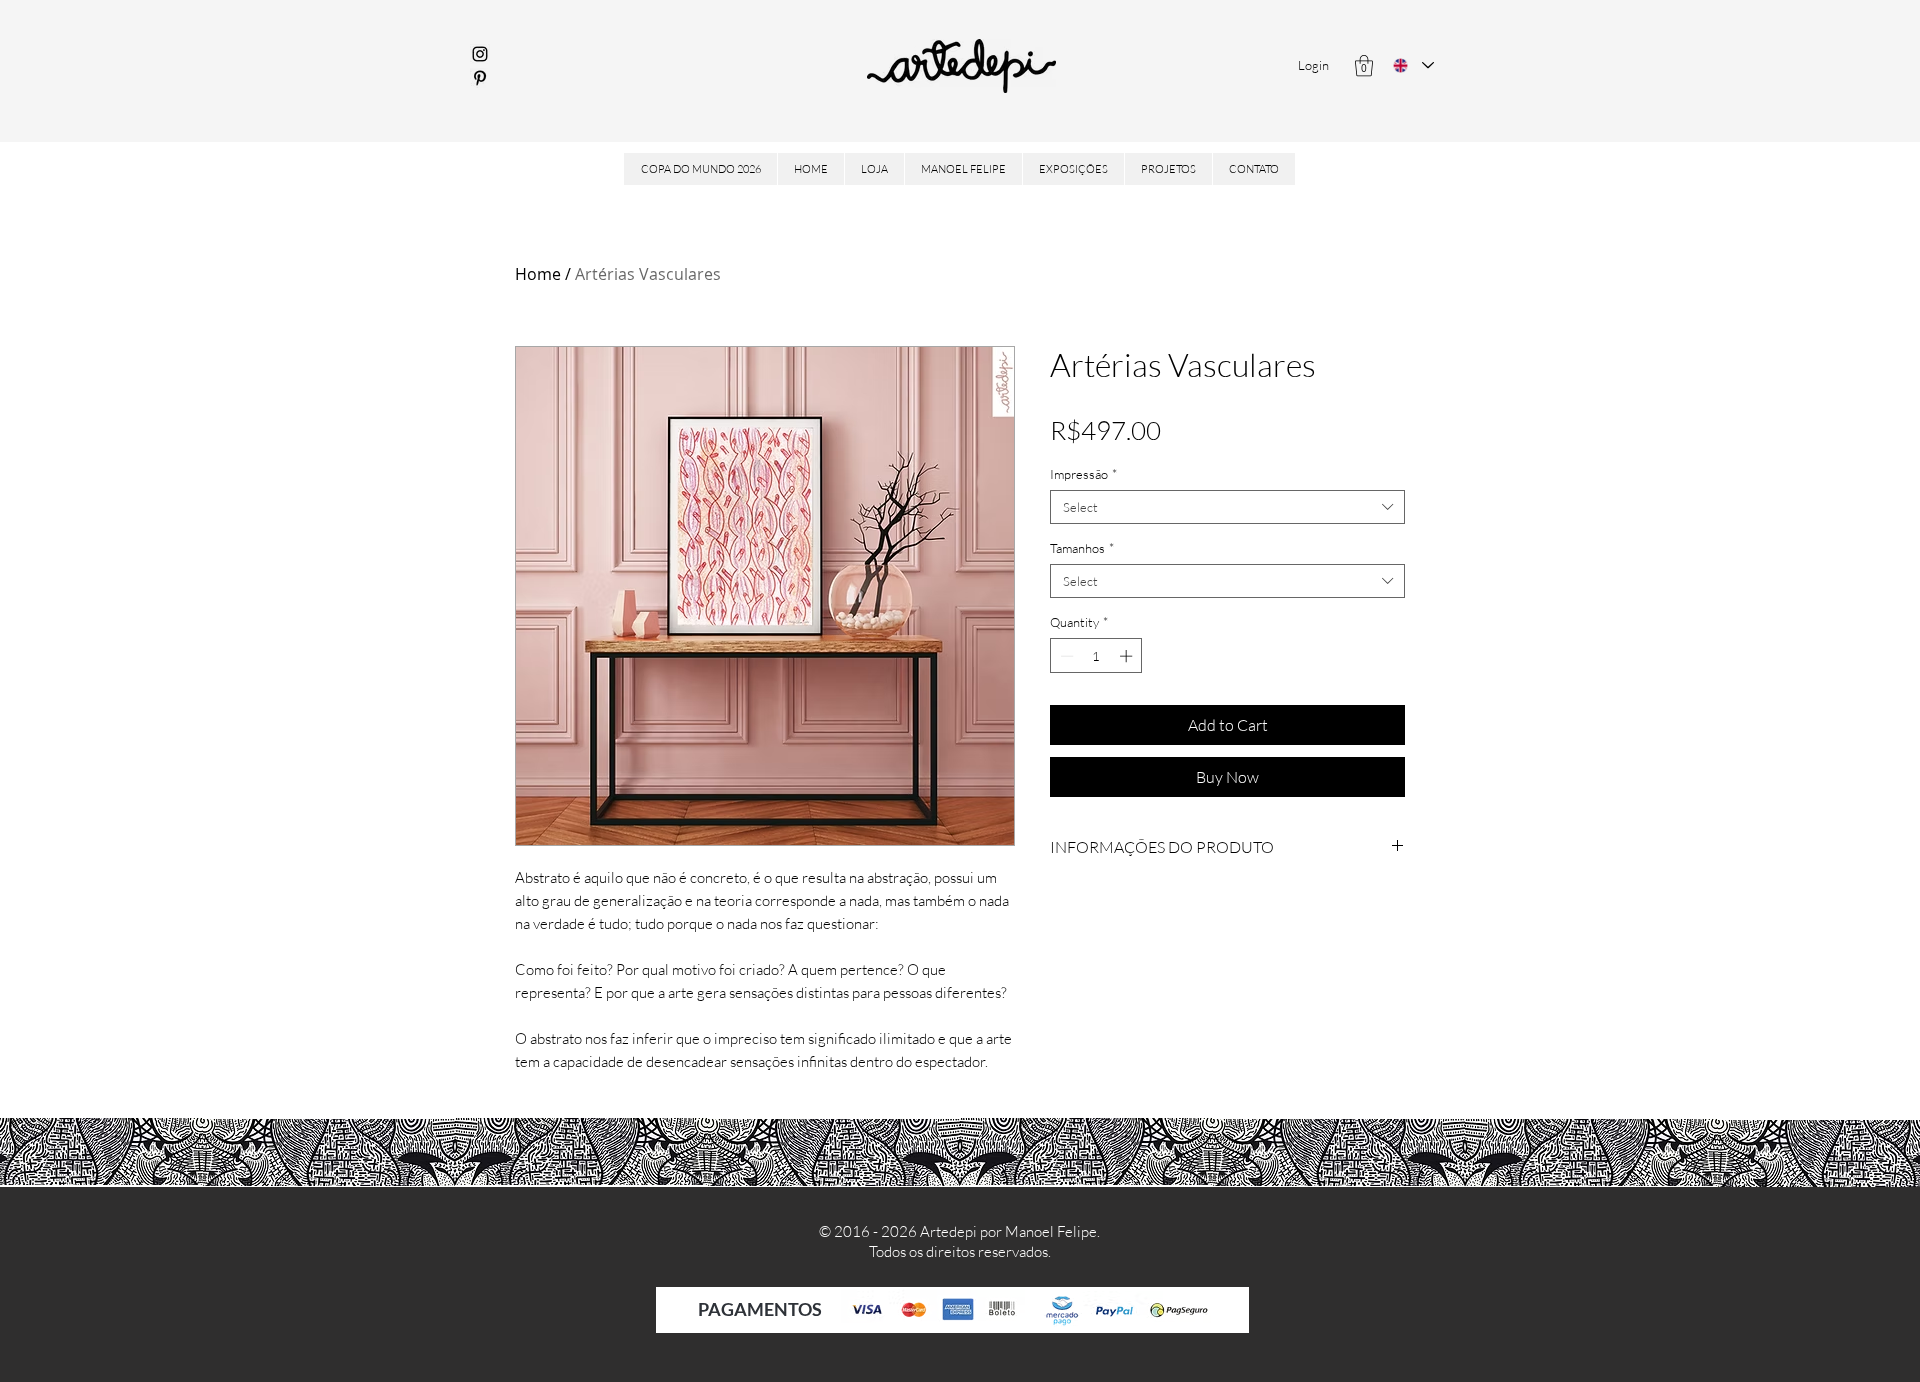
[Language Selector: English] (1413, 65)
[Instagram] (480, 54)
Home (538, 274)
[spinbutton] (1096, 656)
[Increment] (1128, 656)
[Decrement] (1065, 656)
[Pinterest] (480, 78)
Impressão (1083, 474)
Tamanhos (1082, 548)
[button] (1364, 65)
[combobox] (1227, 507)
